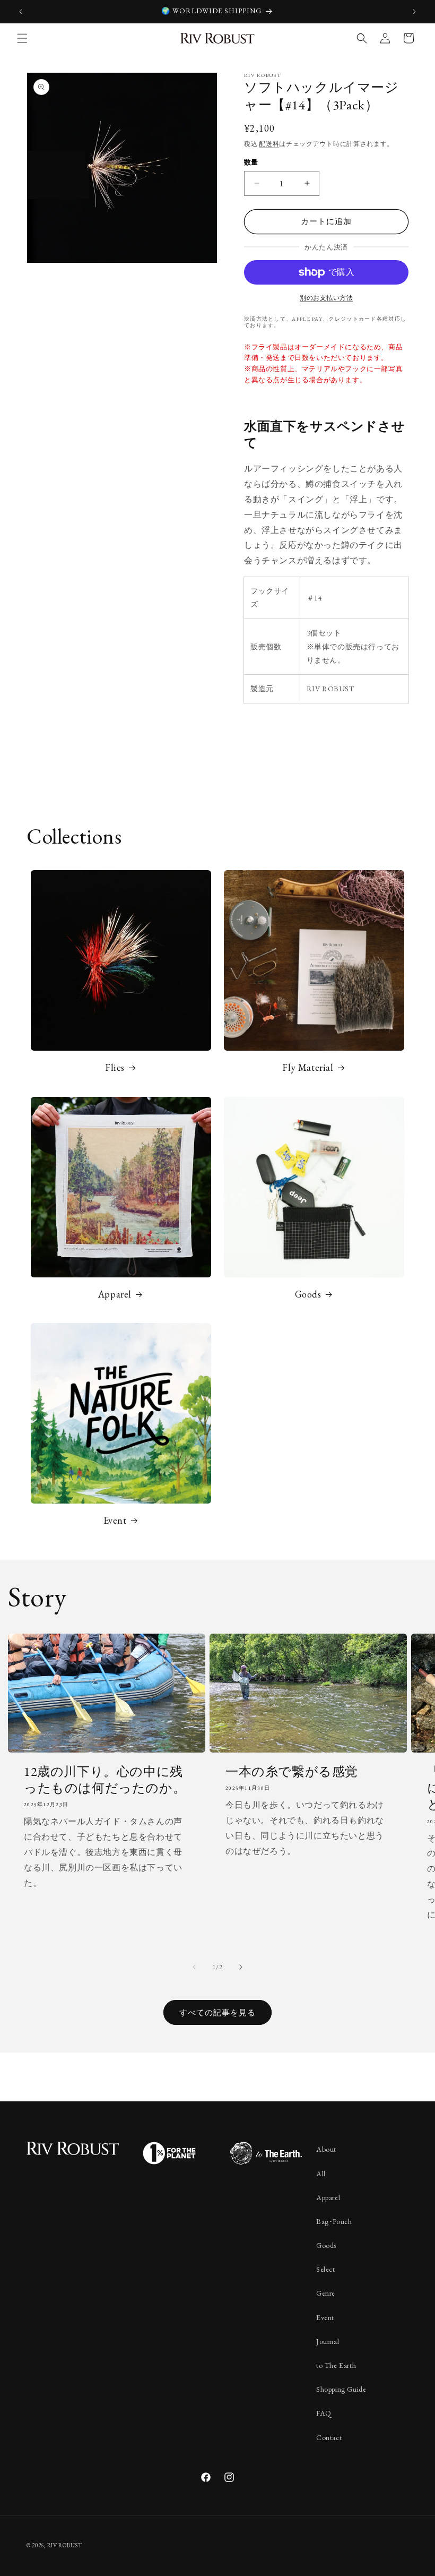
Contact (329, 2437)
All (321, 2174)
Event (115, 1520)
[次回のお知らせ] (414, 12)
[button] (22, 38)
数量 (251, 162)
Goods (308, 1294)
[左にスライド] (194, 1967)
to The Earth (336, 2365)
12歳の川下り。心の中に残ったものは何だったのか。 (105, 1780)
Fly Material (308, 1067)
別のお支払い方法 (326, 298)
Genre (326, 2293)
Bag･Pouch (334, 2221)
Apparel (115, 1294)
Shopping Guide (341, 2389)
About (326, 2149)
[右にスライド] (241, 1967)
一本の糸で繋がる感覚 (292, 1771)
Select (326, 2269)
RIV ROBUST (65, 2545)
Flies (115, 1067)
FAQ (324, 2413)
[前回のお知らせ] (21, 12)
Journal (328, 2341)
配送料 (269, 144)
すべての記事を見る (217, 2012)
